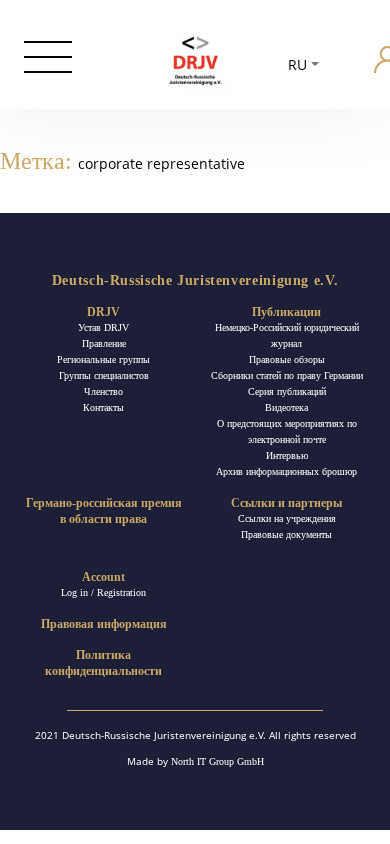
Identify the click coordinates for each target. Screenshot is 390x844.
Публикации (286, 312)
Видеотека (286, 407)
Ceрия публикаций (287, 391)
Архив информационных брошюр (286, 471)
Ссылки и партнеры (286, 503)
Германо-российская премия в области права (104, 511)
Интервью (287, 455)
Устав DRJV (103, 327)
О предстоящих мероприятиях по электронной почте (287, 431)
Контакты (103, 407)
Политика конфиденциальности (103, 663)
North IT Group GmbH (217, 761)
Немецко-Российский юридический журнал (287, 335)
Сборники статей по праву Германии (287, 375)
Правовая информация (104, 624)
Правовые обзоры (287, 359)
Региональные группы (103, 359)
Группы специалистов (104, 375)
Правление (104, 343)
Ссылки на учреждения (287, 518)
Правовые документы (286, 534)
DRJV (103, 312)
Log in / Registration (103, 592)
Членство (103, 391)
